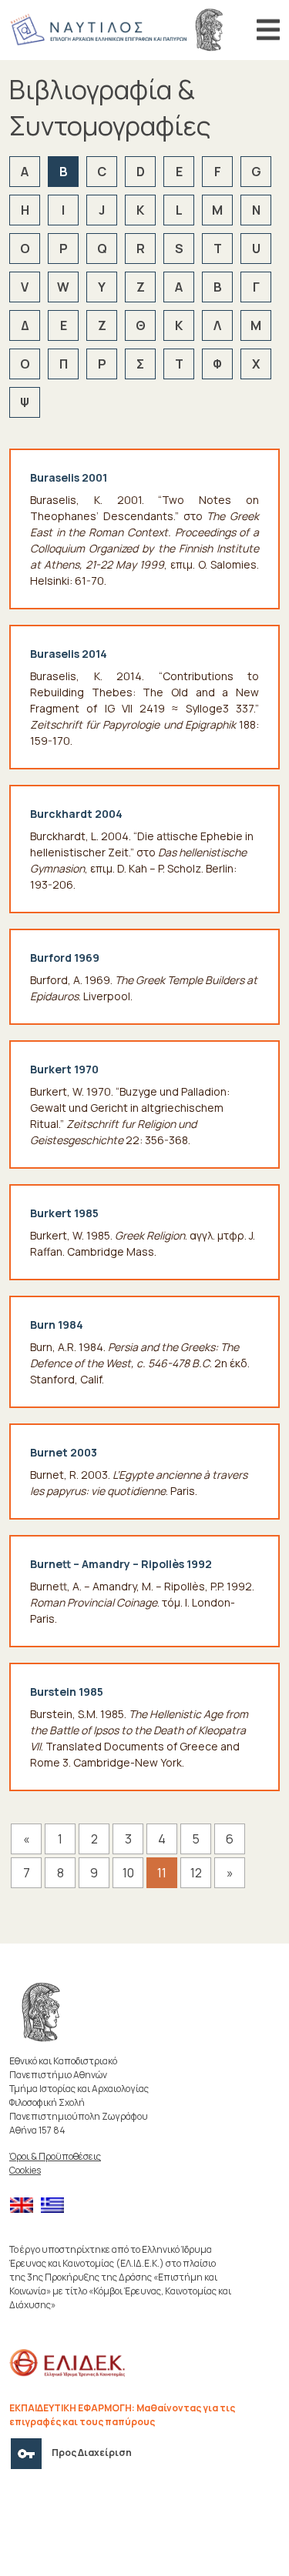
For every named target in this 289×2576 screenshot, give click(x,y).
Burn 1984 (57, 1325)
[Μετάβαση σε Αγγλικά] (25, 2206)
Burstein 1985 (67, 1692)
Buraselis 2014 (69, 654)
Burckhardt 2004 (76, 814)
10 (128, 1873)
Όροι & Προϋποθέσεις (55, 2156)
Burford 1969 (65, 958)
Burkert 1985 (64, 1213)
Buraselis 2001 (69, 477)
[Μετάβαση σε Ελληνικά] (56, 2206)
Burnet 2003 (64, 1452)
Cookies (25, 2170)
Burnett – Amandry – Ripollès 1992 (121, 1564)
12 (196, 1873)
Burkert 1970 (64, 1069)
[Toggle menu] (268, 30)
